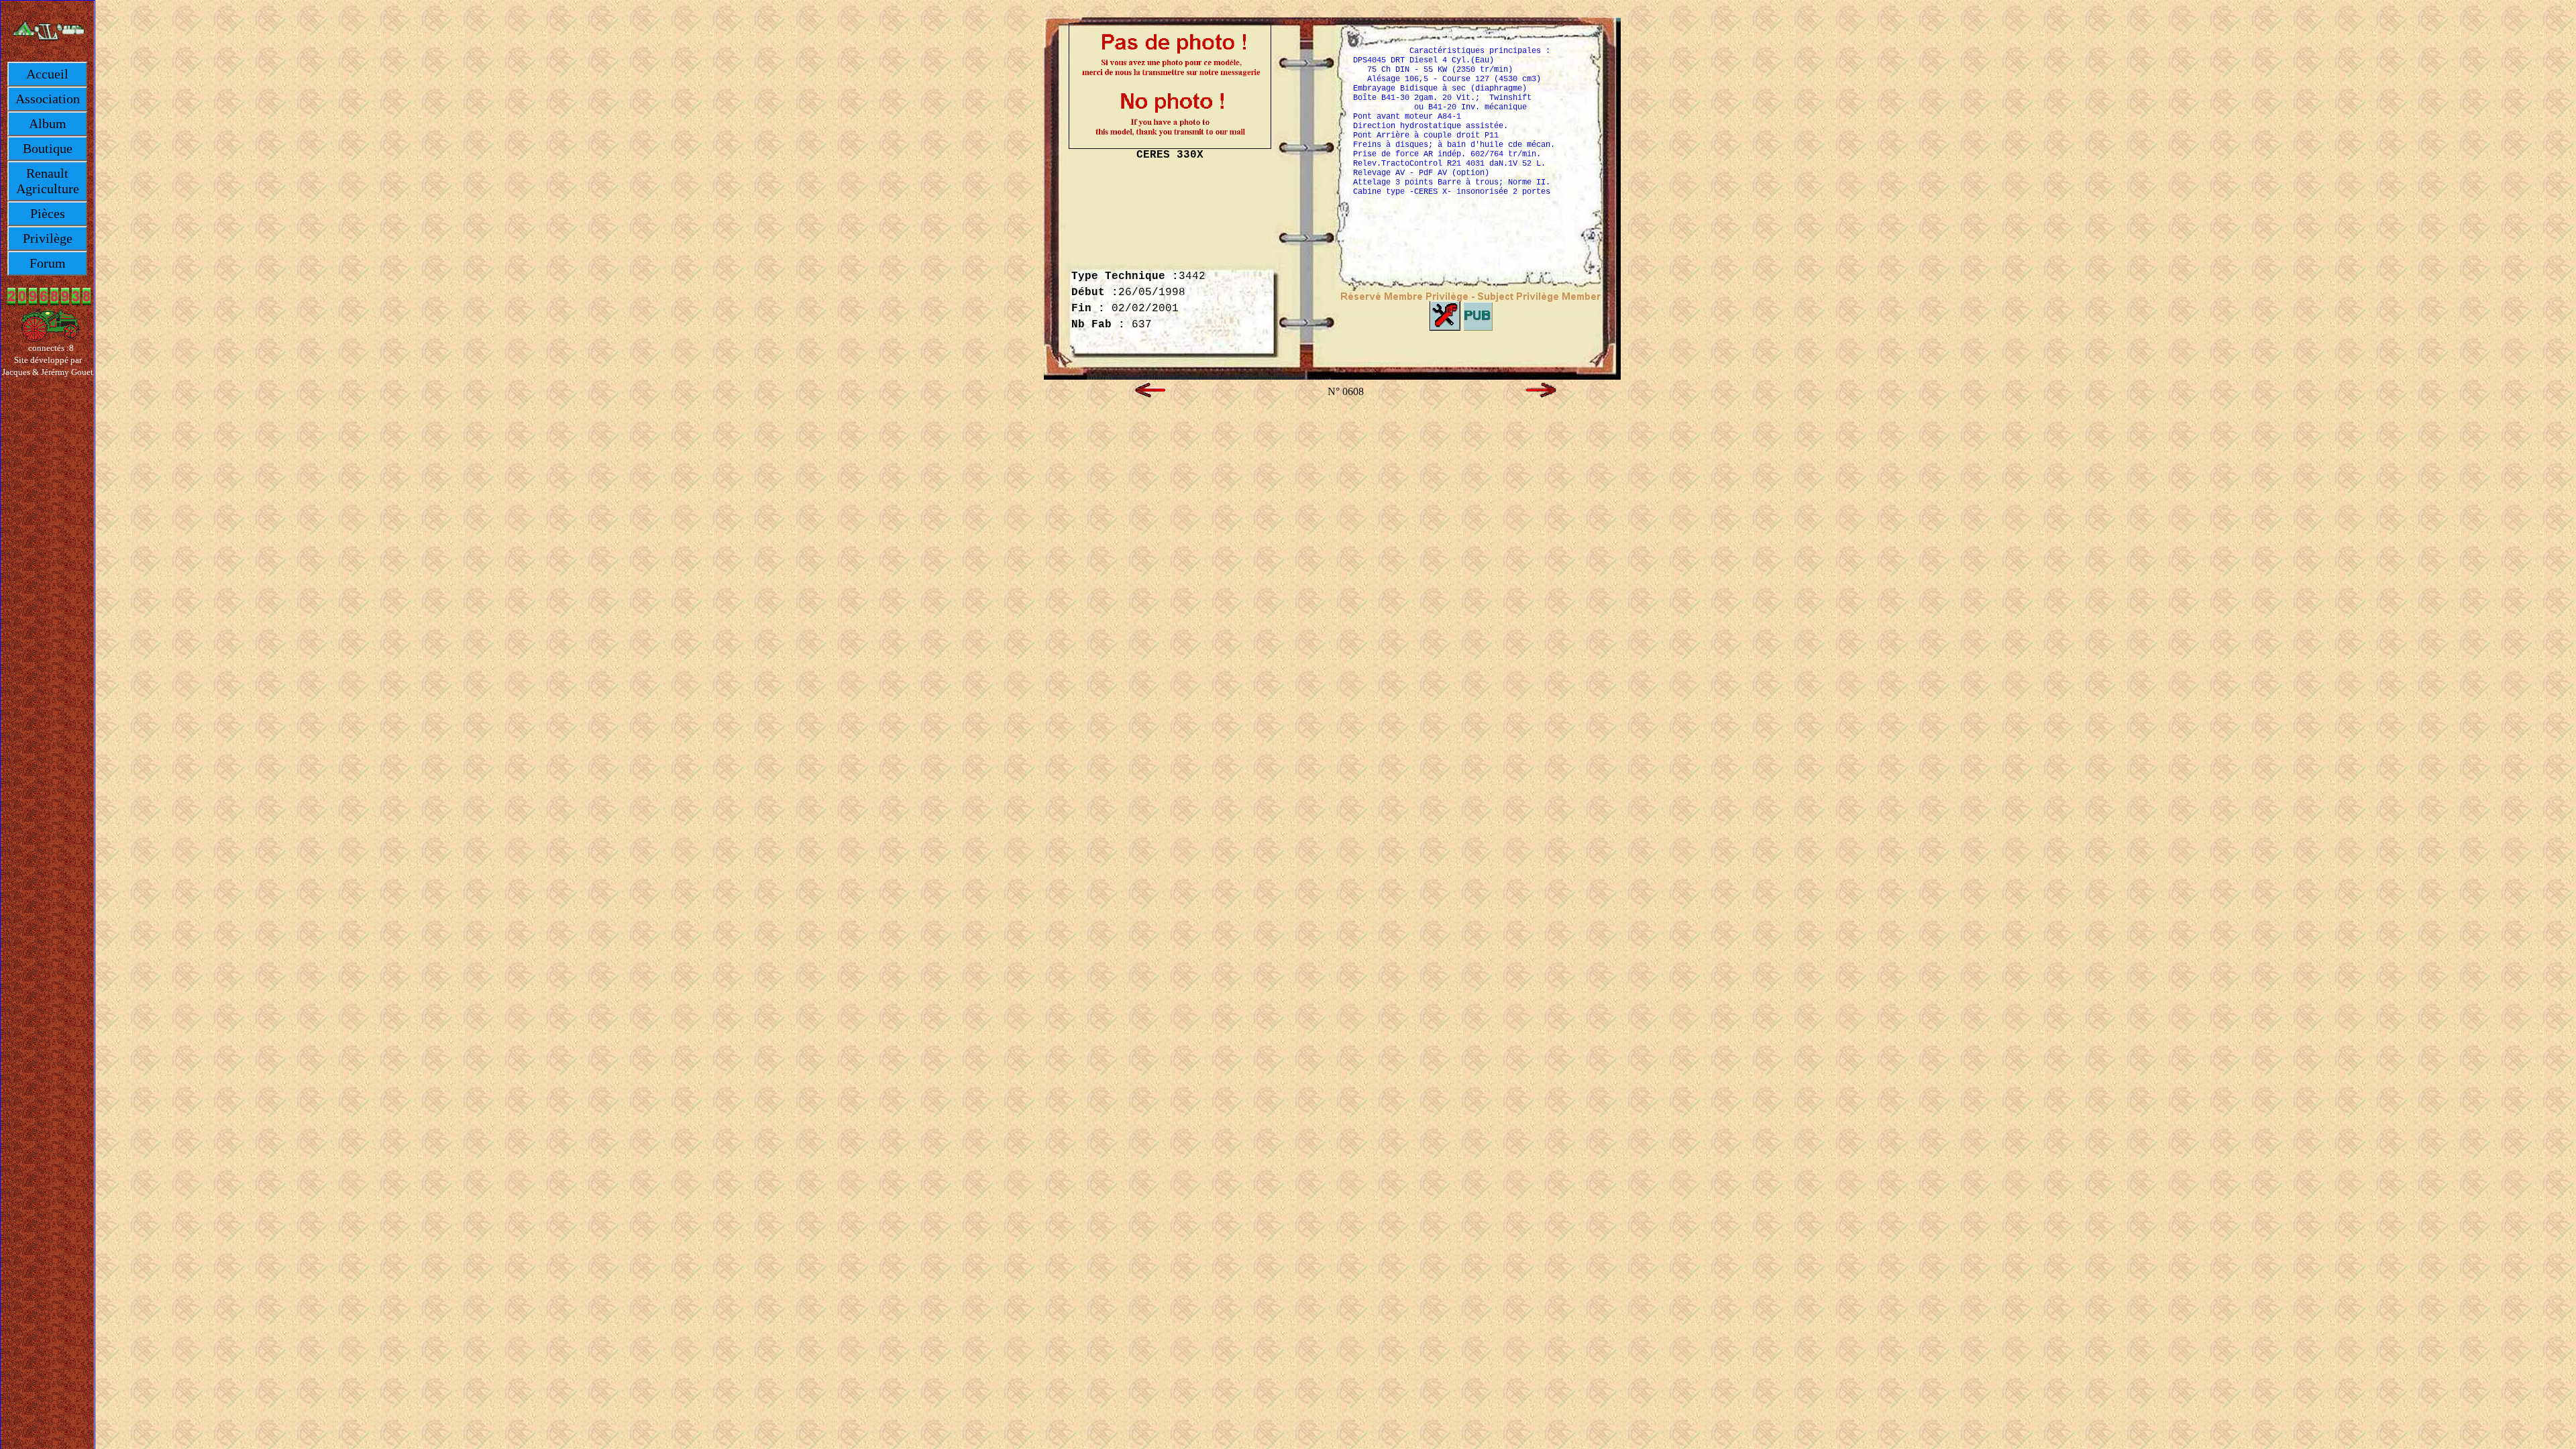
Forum (48, 263)
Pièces (48, 213)
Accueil (47, 74)
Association (48, 99)
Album (48, 123)
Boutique (48, 148)
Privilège (48, 238)
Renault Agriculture (48, 181)
